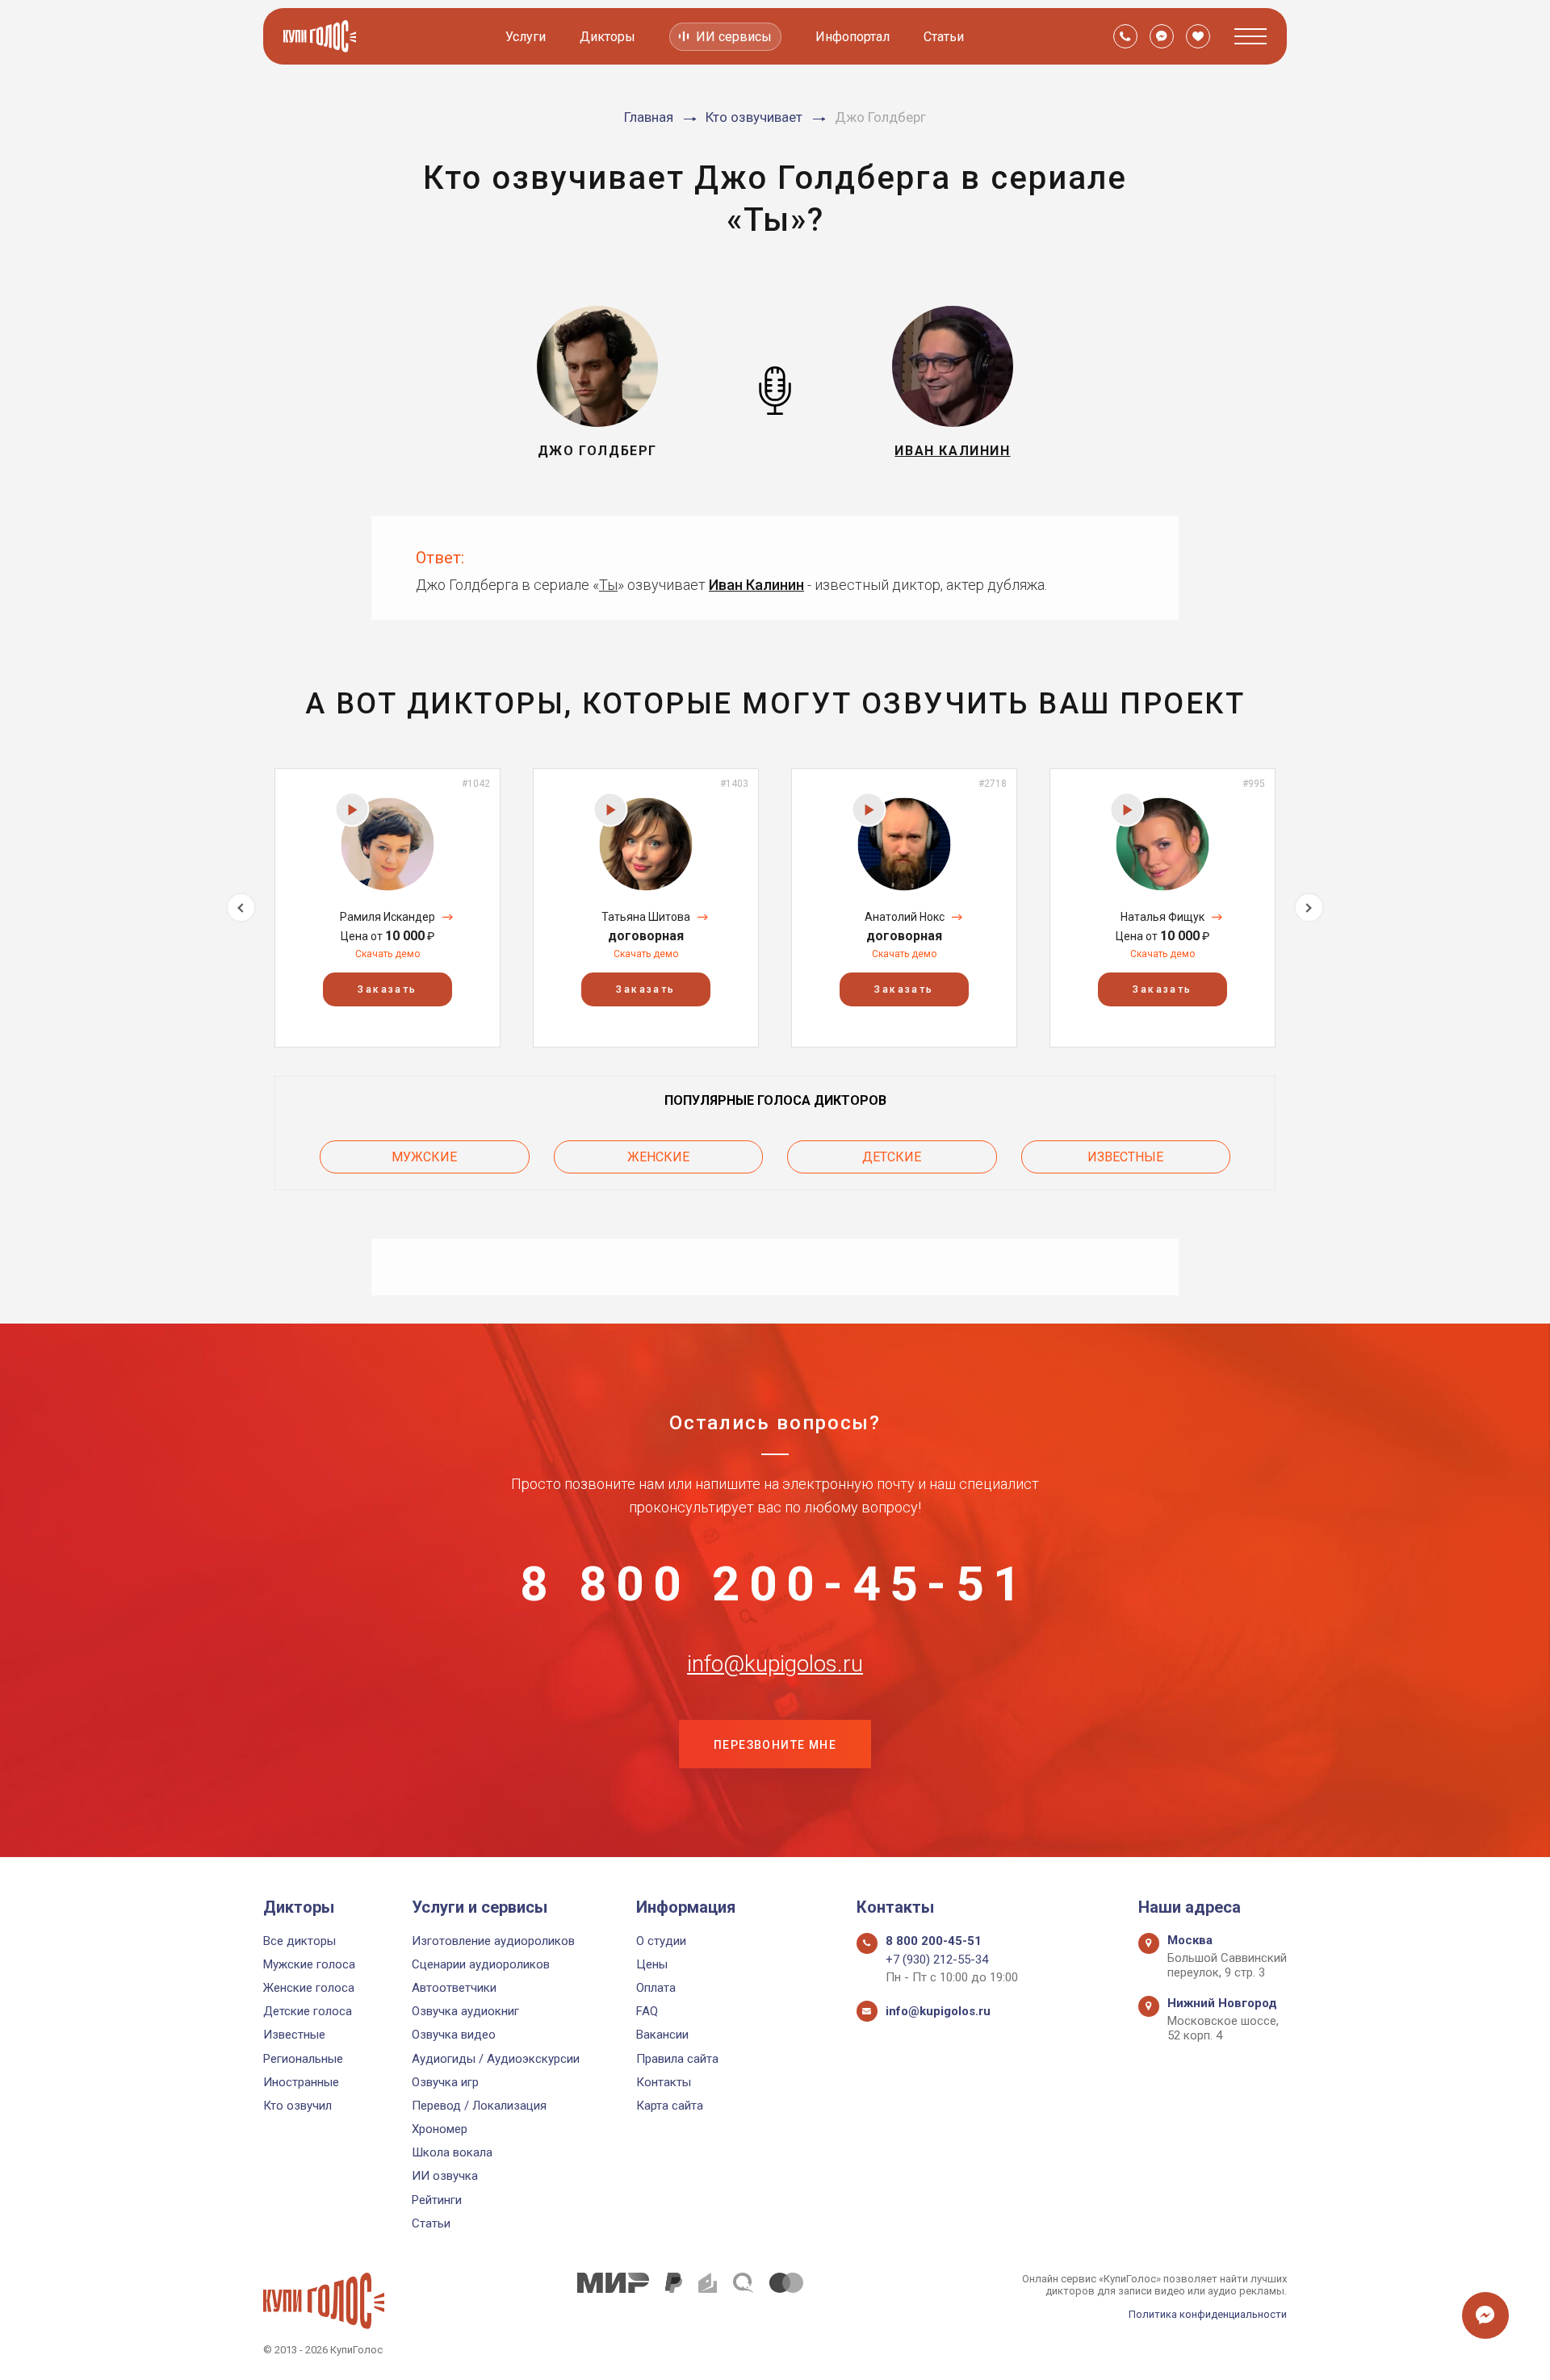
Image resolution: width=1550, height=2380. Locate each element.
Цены (652, 1964)
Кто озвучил (297, 2106)
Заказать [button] (387, 989)
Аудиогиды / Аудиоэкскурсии (496, 2059)
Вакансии (662, 2035)
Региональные (303, 2059)
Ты (608, 585)
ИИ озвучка (445, 2176)
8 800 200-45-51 (775, 1584)
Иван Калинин (756, 585)
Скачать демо (387, 954)
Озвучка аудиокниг (465, 2011)
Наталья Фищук (1162, 917)
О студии (661, 1941)
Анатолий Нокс (905, 917)
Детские (892, 1157)
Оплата (656, 1988)
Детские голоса (308, 2011)
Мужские (424, 1157)
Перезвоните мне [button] (775, 1745)
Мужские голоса (309, 1964)
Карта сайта (670, 2106)
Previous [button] (241, 908)
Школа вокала (452, 2152)
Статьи (944, 37)
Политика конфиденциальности (1208, 2314)
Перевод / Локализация (479, 2106)
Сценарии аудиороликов (481, 1964)
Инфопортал (852, 37)
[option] (387, 908)
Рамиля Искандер (387, 917)
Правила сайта (677, 2059)
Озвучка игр (445, 2082)
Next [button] (1309, 908)
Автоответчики (454, 1988)
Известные (1125, 1157)
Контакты (664, 2082)
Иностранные (301, 2082)
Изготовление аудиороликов (493, 1941)
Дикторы (607, 37)
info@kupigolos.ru (775, 1664)
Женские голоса (309, 1988)
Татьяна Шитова (646, 917)
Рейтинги (437, 2200)
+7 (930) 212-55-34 (937, 1960)
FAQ (647, 2011)
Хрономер (440, 2129)
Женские (658, 1157)
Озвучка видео (454, 2035)
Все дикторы (300, 1941)
